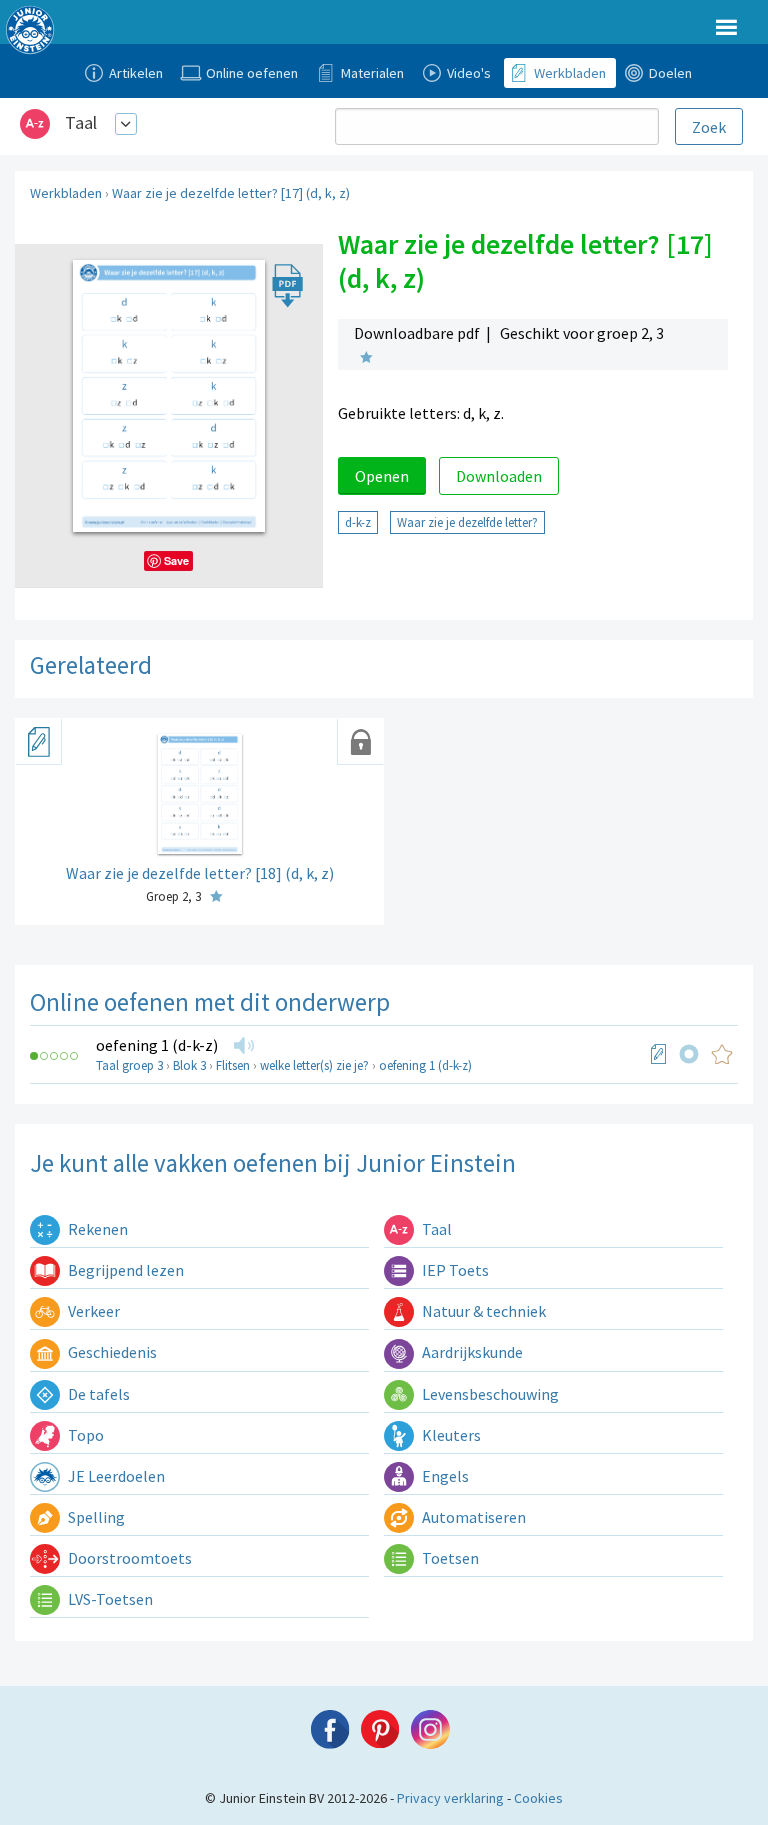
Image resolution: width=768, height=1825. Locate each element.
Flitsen (233, 1065)
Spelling (95, 1517)
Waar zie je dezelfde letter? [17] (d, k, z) (231, 193)
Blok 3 (189, 1065)
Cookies (538, 1798)
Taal (81, 122)
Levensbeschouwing (489, 1394)
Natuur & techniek (482, 1311)
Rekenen (96, 1229)
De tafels (97, 1394)
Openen (382, 476)
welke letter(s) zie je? (314, 1065)
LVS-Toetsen (109, 1599)
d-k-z (358, 522)
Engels (444, 1476)
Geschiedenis (111, 1352)
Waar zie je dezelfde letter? (467, 522)
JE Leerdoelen (115, 1476)
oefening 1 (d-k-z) (157, 1045)
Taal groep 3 (129, 1065)
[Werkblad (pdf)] (659, 1054)
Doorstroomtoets (128, 1558)
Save (176, 560)
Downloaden (499, 476)
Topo (84, 1435)
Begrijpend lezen (124, 1270)
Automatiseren (472, 1517)
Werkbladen (66, 193)
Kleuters (450, 1435)
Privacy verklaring (450, 1798)
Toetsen (449, 1558)
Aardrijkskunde (471, 1352)
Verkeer (92, 1311)
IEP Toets (454, 1270)
